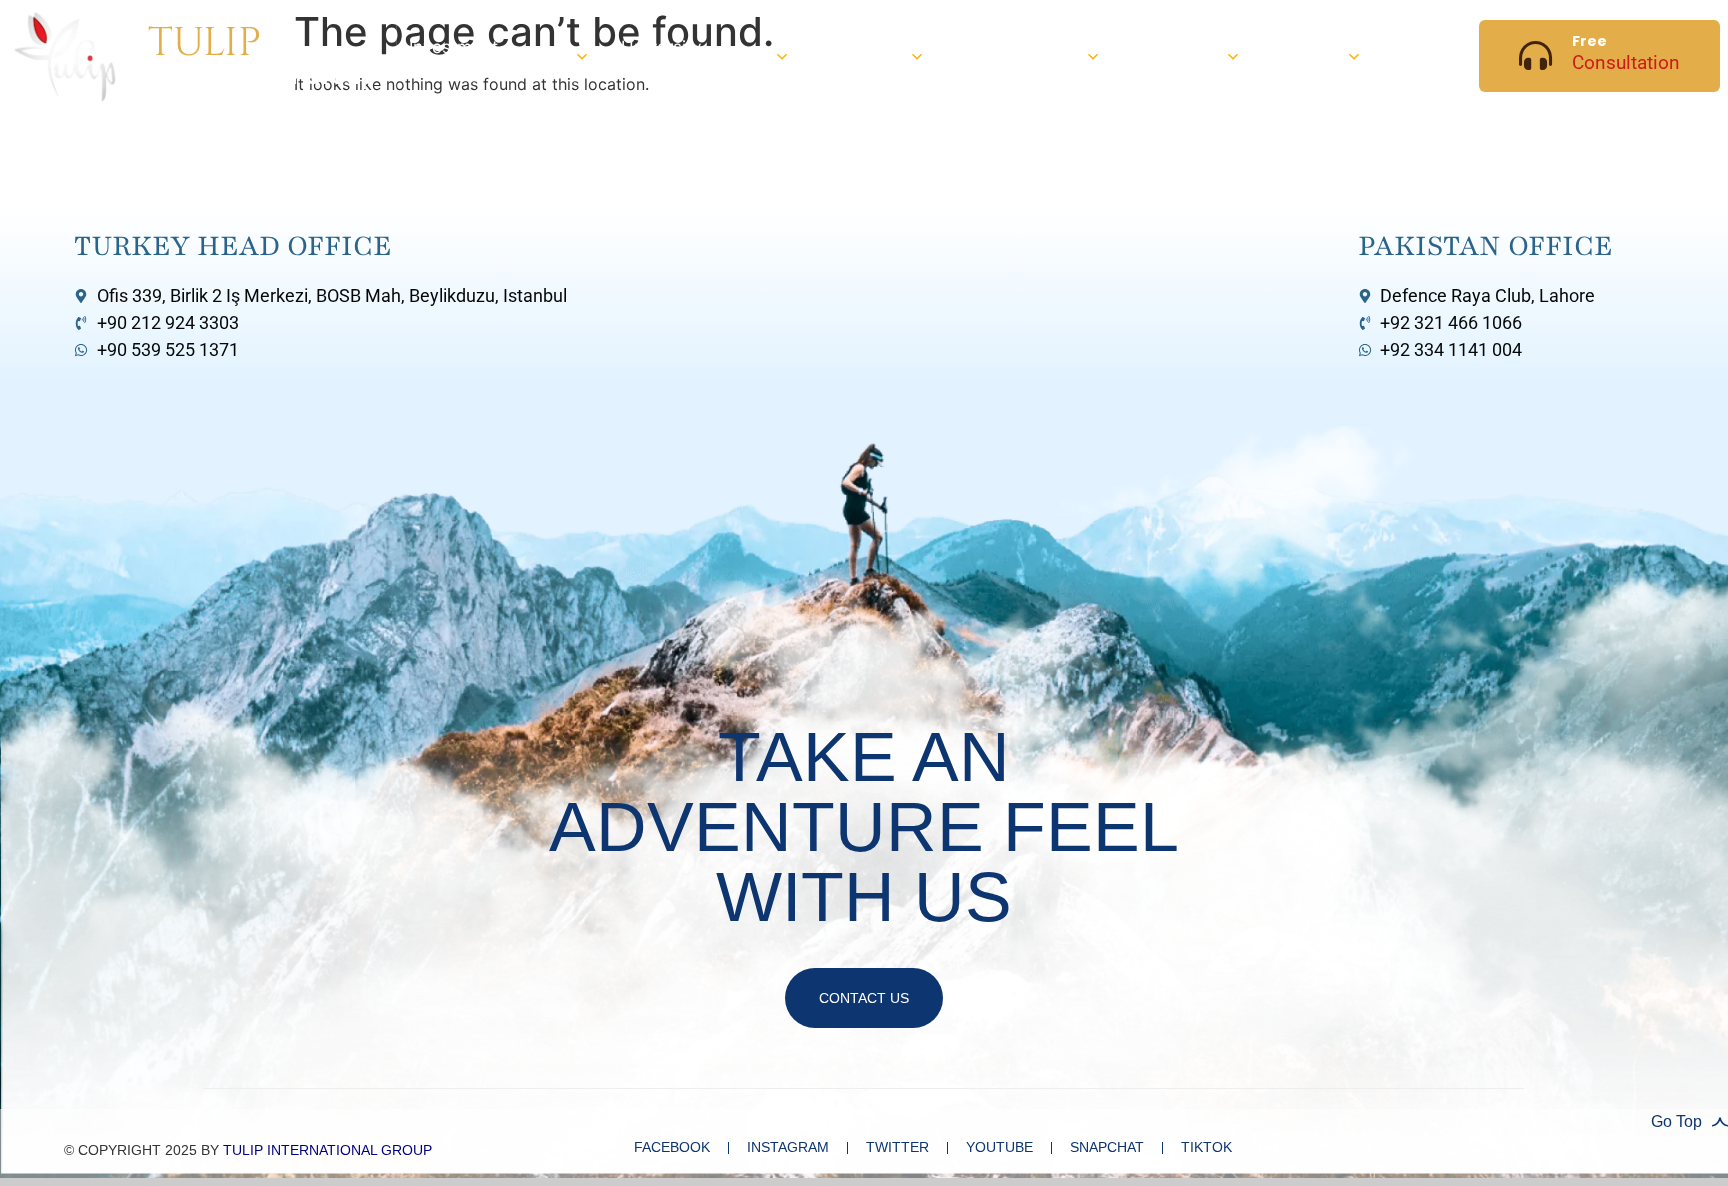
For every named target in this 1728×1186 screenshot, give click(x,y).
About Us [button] (1296, 55)
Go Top (1676, 1122)
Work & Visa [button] (1160, 55)
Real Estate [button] (846, 55)
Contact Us (864, 998)
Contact (1424, 55)
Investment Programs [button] (453, 55)
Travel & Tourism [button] (988, 55)
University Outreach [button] (661, 55)
